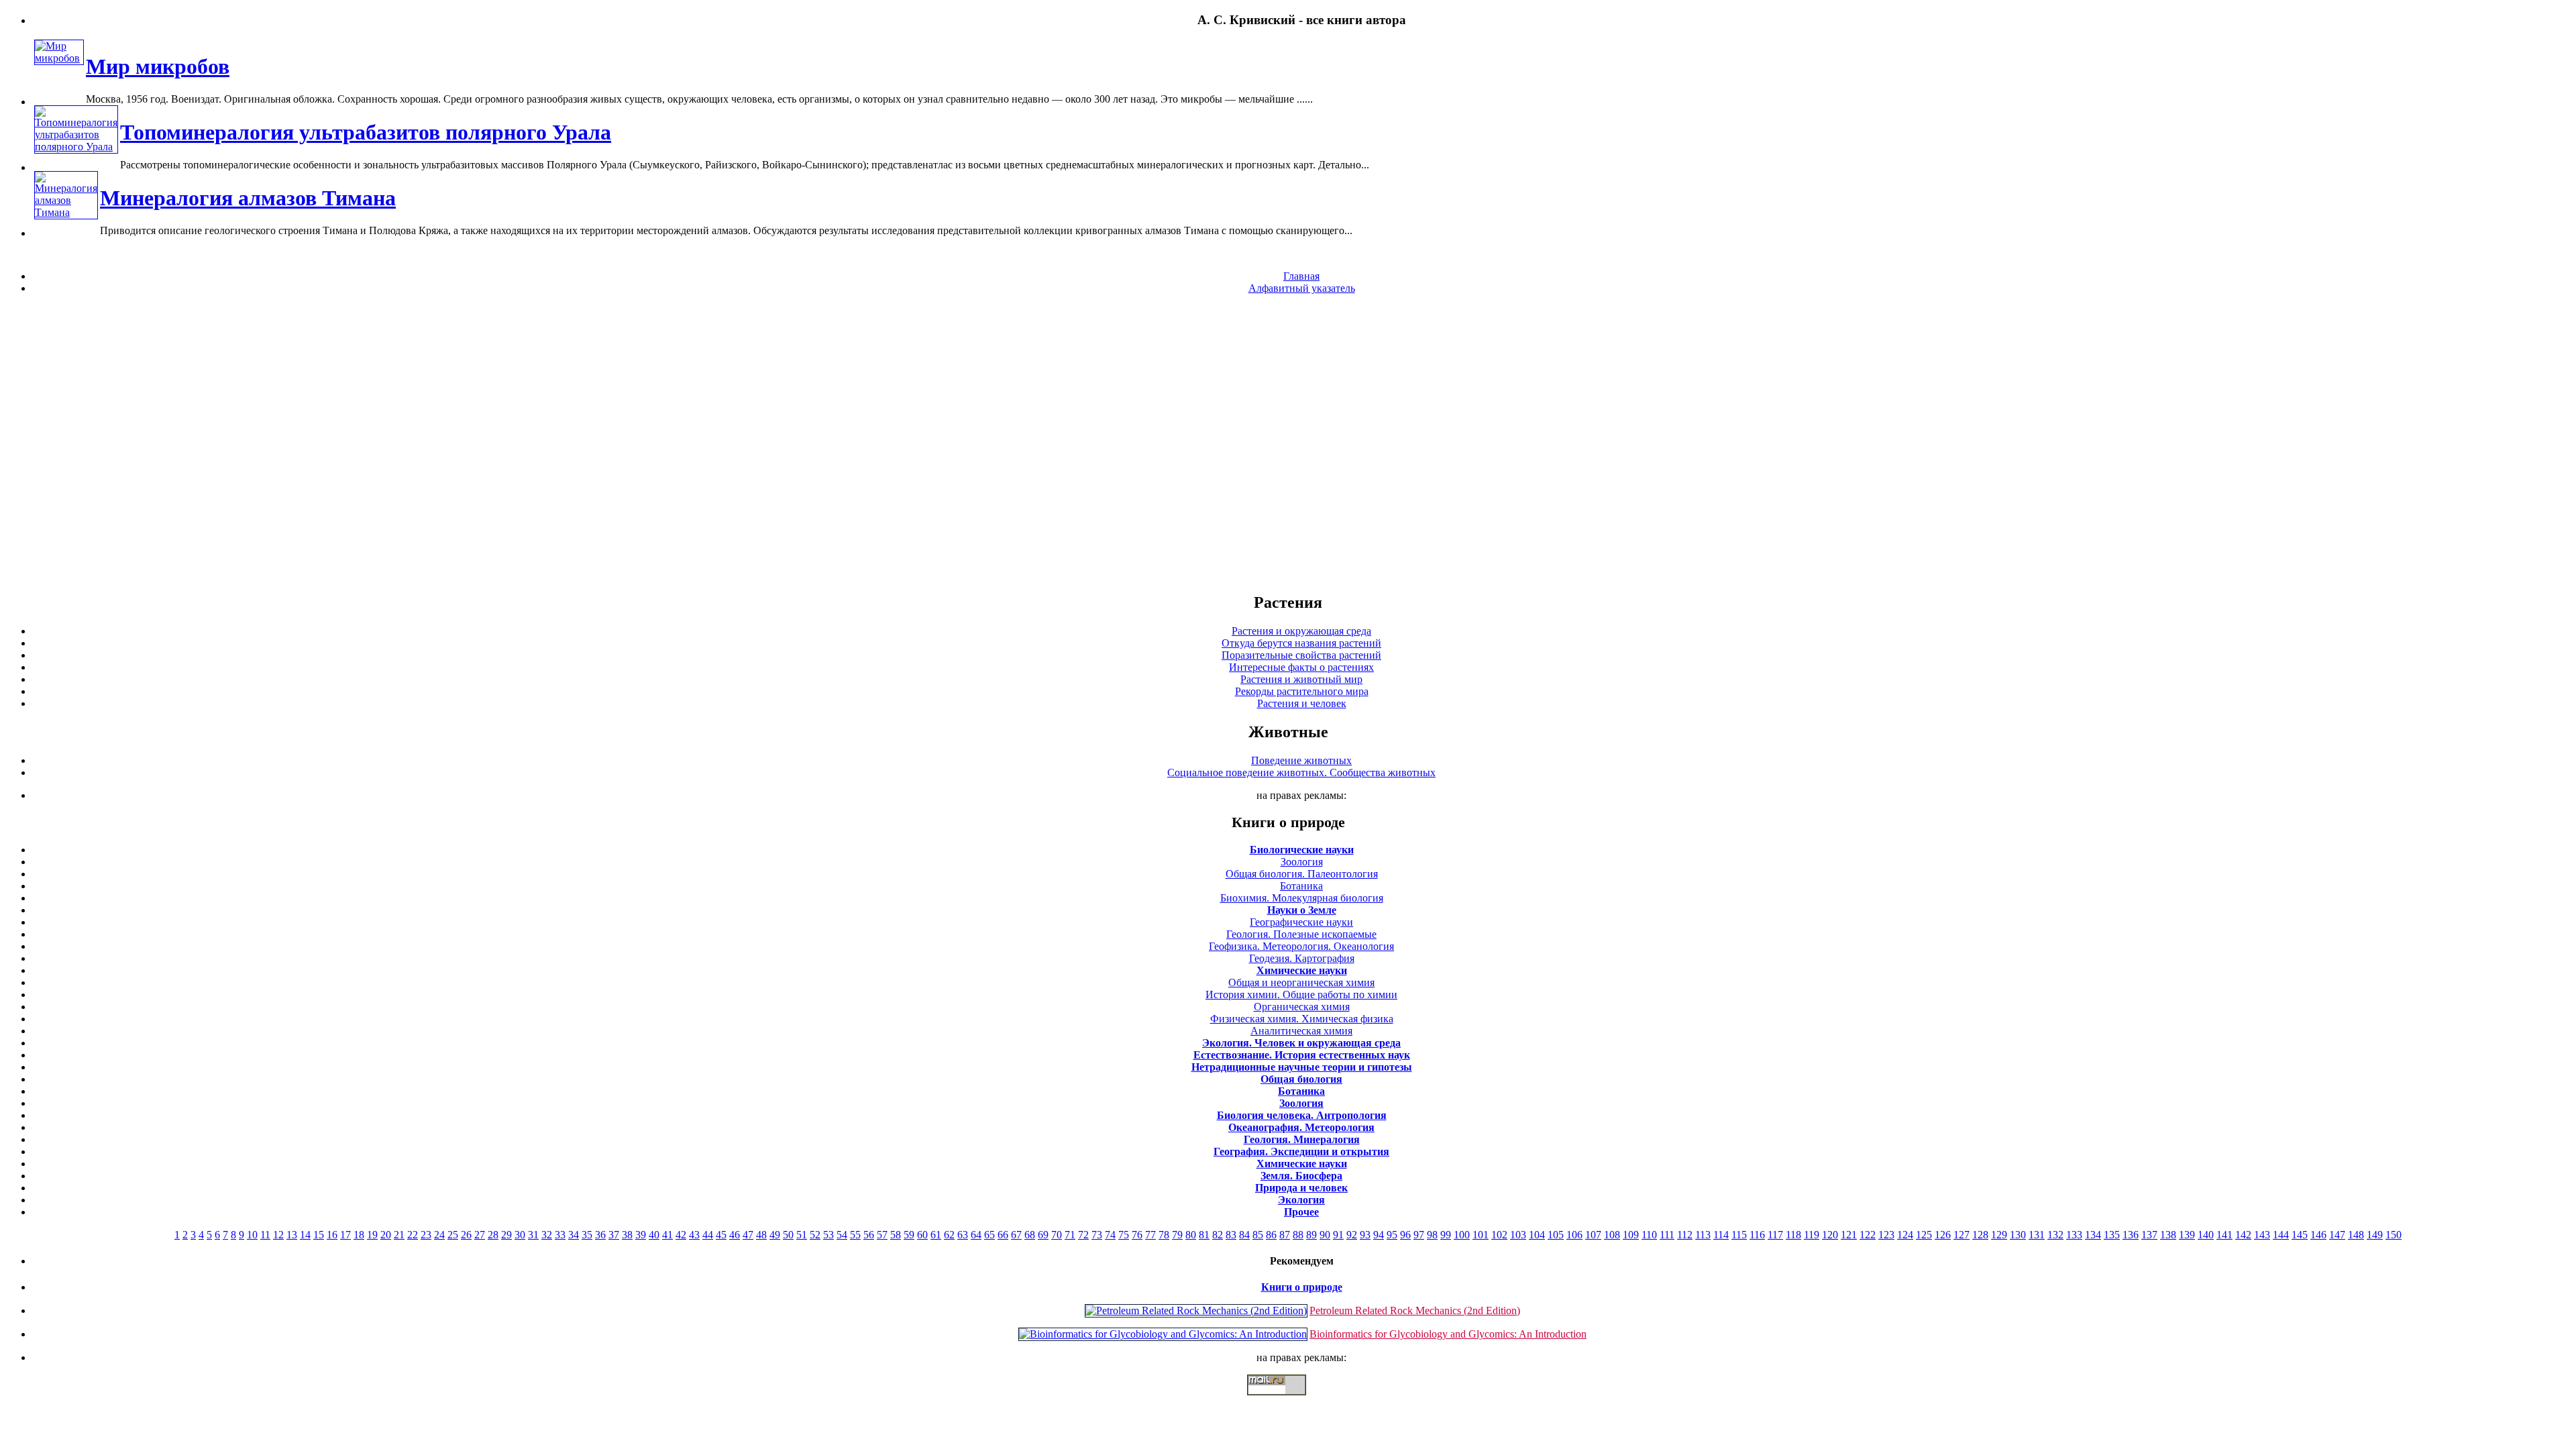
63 (963, 1235)
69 (1043, 1235)
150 (2394, 1235)
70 (1057, 1235)
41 (667, 1235)
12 (278, 1235)
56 (869, 1235)
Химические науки (1302, 970)
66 (1003, 1235)
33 (560, 1235)
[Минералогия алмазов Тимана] (66, 212)
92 (1352, 1235)
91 (1338, 1235)
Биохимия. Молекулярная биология (1302, 898)
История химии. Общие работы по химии (1301, 995)
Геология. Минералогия (1302, 1139)
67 (1016, 1235)
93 (1365, 1235)
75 (1124, 1235)
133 (2074, 1235)
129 (1999, 1235)
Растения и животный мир (1301, 679)
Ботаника (1301, 886)
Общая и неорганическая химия (1301, 982)
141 (2224, 1235)
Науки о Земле (1302, 910)
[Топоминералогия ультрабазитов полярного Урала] (76, 147)
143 (2262, 1235)
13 (292, 1235)
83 (1231, 1235)
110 (1649, 1235)
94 (1379, 1235)
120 (1830, 1235)
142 (2243, 1235)
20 (386, 1235)
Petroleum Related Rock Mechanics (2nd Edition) (1415, 1310)
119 (1812, 1235)
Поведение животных (1301, 760)
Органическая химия (1302, 1007)
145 (2300, 1235)
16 (332, 1235)
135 (2112, 1235)
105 (1556, 1235)
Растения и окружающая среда (1301, 631)
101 (1481, 1235)
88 (1298, 1235)
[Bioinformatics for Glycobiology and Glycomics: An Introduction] (1163, 1334)
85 (1258, 1235)
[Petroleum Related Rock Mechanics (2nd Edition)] (1196, 1310)
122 (1868, 1235)
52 (815, 1235)
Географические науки (1301, 922)
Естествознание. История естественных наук (1302, 1055)
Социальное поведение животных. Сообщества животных (1301, 772)
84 (1244, 1235)
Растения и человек (1302, 703)
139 (2187, 1235)
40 (654, 1235)
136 (2131, 1235)
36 (600, 1235)
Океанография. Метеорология (1301, 1127)
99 (1446, 1235)
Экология (1301, 1200)
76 (1137, 1235)
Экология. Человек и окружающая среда (1301, 1043)
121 (1849, 1235)
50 (788, 1235)
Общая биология (1301, 1079)
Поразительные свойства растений (1301, 655)
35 (587, 1235)
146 (2318, 1235)
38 (627, 1235)
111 (1667, 1235)
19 (372, 1235)
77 (1150, 1235)
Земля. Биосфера (1301, 1176)
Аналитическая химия (1301, 1031)
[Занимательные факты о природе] (331, 53)
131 (2037, 1235)
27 (480, 1235)
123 (1886, 1235)
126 (1943, 1235)
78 (1164, 1235)
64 (976, 1235)
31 (533, 1235)
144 (2281, 1235)
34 (574, 1235)
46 (735, 1235)
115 (1739, 1235)
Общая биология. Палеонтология (1302, 874)
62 (949, 1235)
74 (1110, 1235)
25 (453, 1235)
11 (265, 1235)
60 (922, 1235)
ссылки (1288, 1401)
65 (989, 1235)
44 (708, 1235)
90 (1325, 1235)
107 (1593, 1235)
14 (305, 1235)
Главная (1301, 276)
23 (426, 1235)
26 (466, 1235)
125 (1924, 1235)
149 (2375, 1235)
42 (681, 1235)
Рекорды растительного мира (1302, 691)
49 (775, 1235)
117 (1775, 1235)
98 (1432, 1235)
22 (413, 1235)
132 (2055, 1235)
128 (1980, 1235)
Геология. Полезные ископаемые (1301, 934)
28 (493, 1235)
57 (882, 1235)
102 (1499, 1235)
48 (761, 1235)
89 (1311, 1235)
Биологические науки (1302, 850)
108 (1612, 1235)
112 (1685, 1235)
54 (842, 1235)
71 (1070, 1235)
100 (1462, 1235)
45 (721, 1235)
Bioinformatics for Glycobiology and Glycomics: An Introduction (1448, 1334)
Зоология (1302, 862)
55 (855, 1235)
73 (1097, 1235)
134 (2093, 1235)
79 (1177, 1235)
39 (641, 1235)
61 (936, 1235)
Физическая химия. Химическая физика (1302, 1019)
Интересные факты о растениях (1301, 667)
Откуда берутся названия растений (1301, 643)
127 (1962, 1235)
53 (828, 1235)
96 (1405, 1235)
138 (2168, 1235)
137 (2149, 1235)
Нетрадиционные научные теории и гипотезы (1302, 1067)
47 (748, 1235)
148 (2356, 1235)
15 (319, 1235)
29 (506, 1235)
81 (1204, 1235)
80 (1191, 1235)
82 (1218, 1235)
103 (1518, 1235)
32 (547, 1235)
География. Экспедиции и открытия (1301, 1151)
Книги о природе (1302, 1287)
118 (1793, 1235)
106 (1574, 1235)
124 (1905, 1235)
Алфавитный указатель (1302, 288)
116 (1757, 1235)
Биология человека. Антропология (1302, 1115)
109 (1631, 1235)
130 (2018, 1235)
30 (520, 1235)
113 (1703, 1235)
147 (2337, 1235)
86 (1271, 1235)
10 (252, 1235)
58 (896, 1235)
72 (1083, 1235)
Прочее (1301, 1212)
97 (1419, 1235)
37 (614, 1235)
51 (802, 1235)
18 (359, 1235)
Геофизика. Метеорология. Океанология (1301, 946)
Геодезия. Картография (1302, 958)
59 (909, 1235)
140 (2206, 1235)
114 (1721, 1235)
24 (439, 1235)
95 (1392, 1235)
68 (1030, 1235)
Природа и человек (1301, 1188)
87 (1285, 1235)
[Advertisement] (1288, 443)
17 (345, 1235)
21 (399, 1235)
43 (694, 1235)
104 (1537, 1235)
